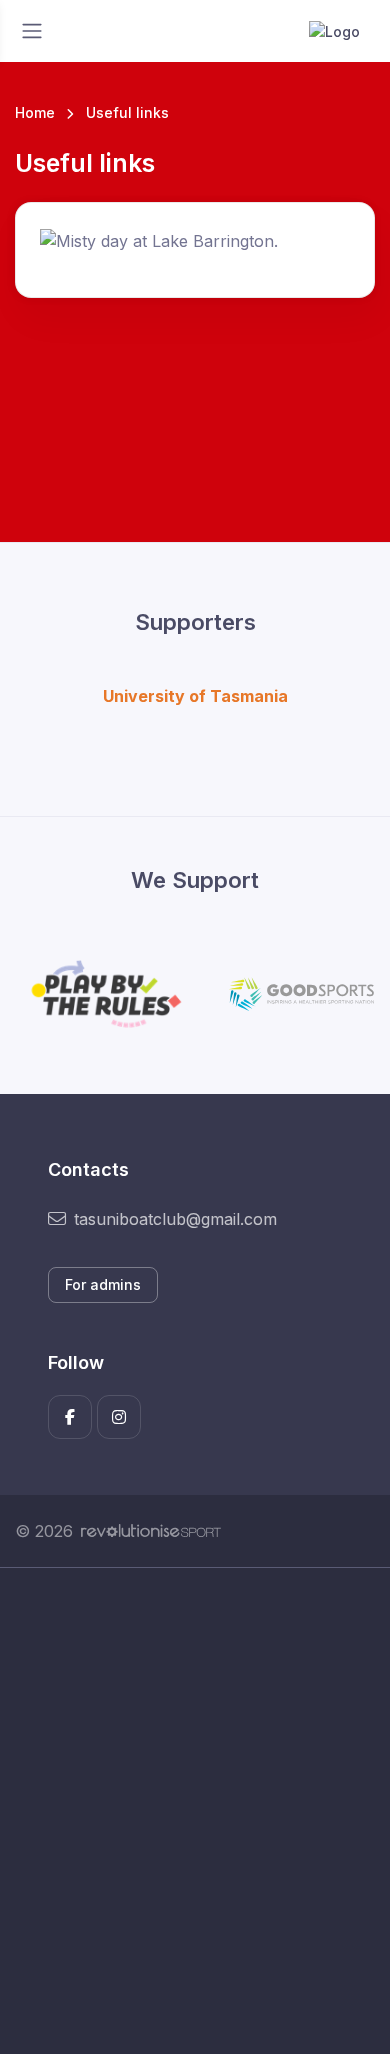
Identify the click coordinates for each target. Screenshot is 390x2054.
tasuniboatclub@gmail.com (175, 1219)
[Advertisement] (195, 1811)
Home (35, 112)
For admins (103, 1284)
